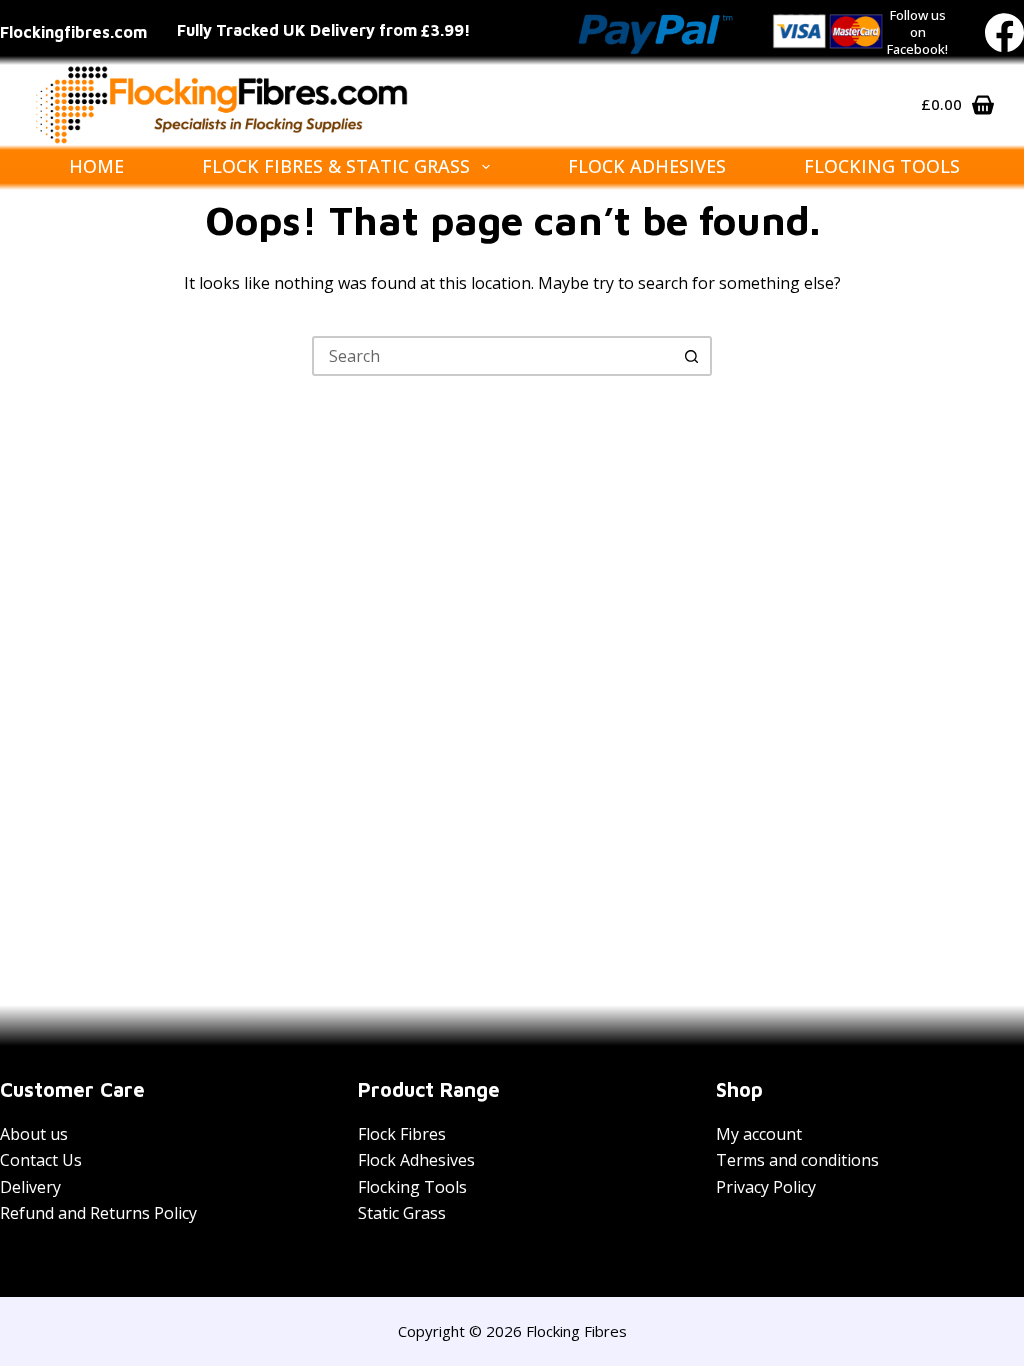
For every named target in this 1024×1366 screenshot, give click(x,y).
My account (759, 1134)
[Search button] (692, 356)
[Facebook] (1004, 32)
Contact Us (41, 1160)
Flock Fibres (402, 1134)
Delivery (30, 1187)
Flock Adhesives (647, 166)
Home (96, 166)
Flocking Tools (882, 166)
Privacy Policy (766, 1187)
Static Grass (402, 1213)
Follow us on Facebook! (917, 32)
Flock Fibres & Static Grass (336, 166)
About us (34, 1134)
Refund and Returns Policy (98, 1213)
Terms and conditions (797, 1160)
